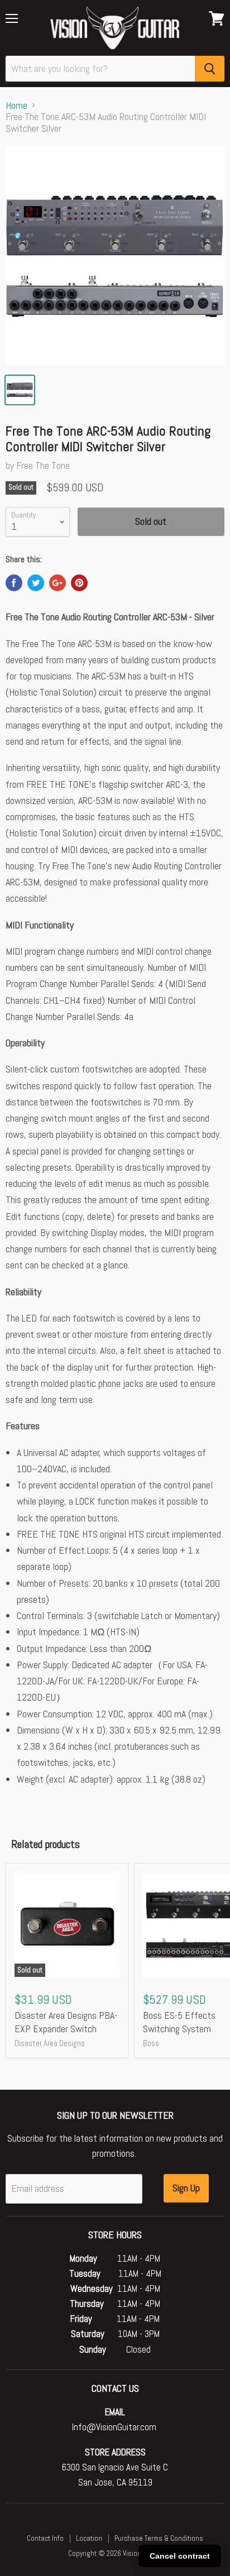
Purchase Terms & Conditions (159, 2538)
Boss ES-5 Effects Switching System (179, 2022)
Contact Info (45, 2538)
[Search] (210, 69)
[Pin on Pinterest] (79, 583)
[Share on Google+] (57, 583)
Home (16, 106)
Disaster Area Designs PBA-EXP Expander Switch (66, 2022)
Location (89, 2538)
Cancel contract (180, 2556)
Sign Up (186, 2188)
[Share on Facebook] (14, 583)
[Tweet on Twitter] (36, 583)
